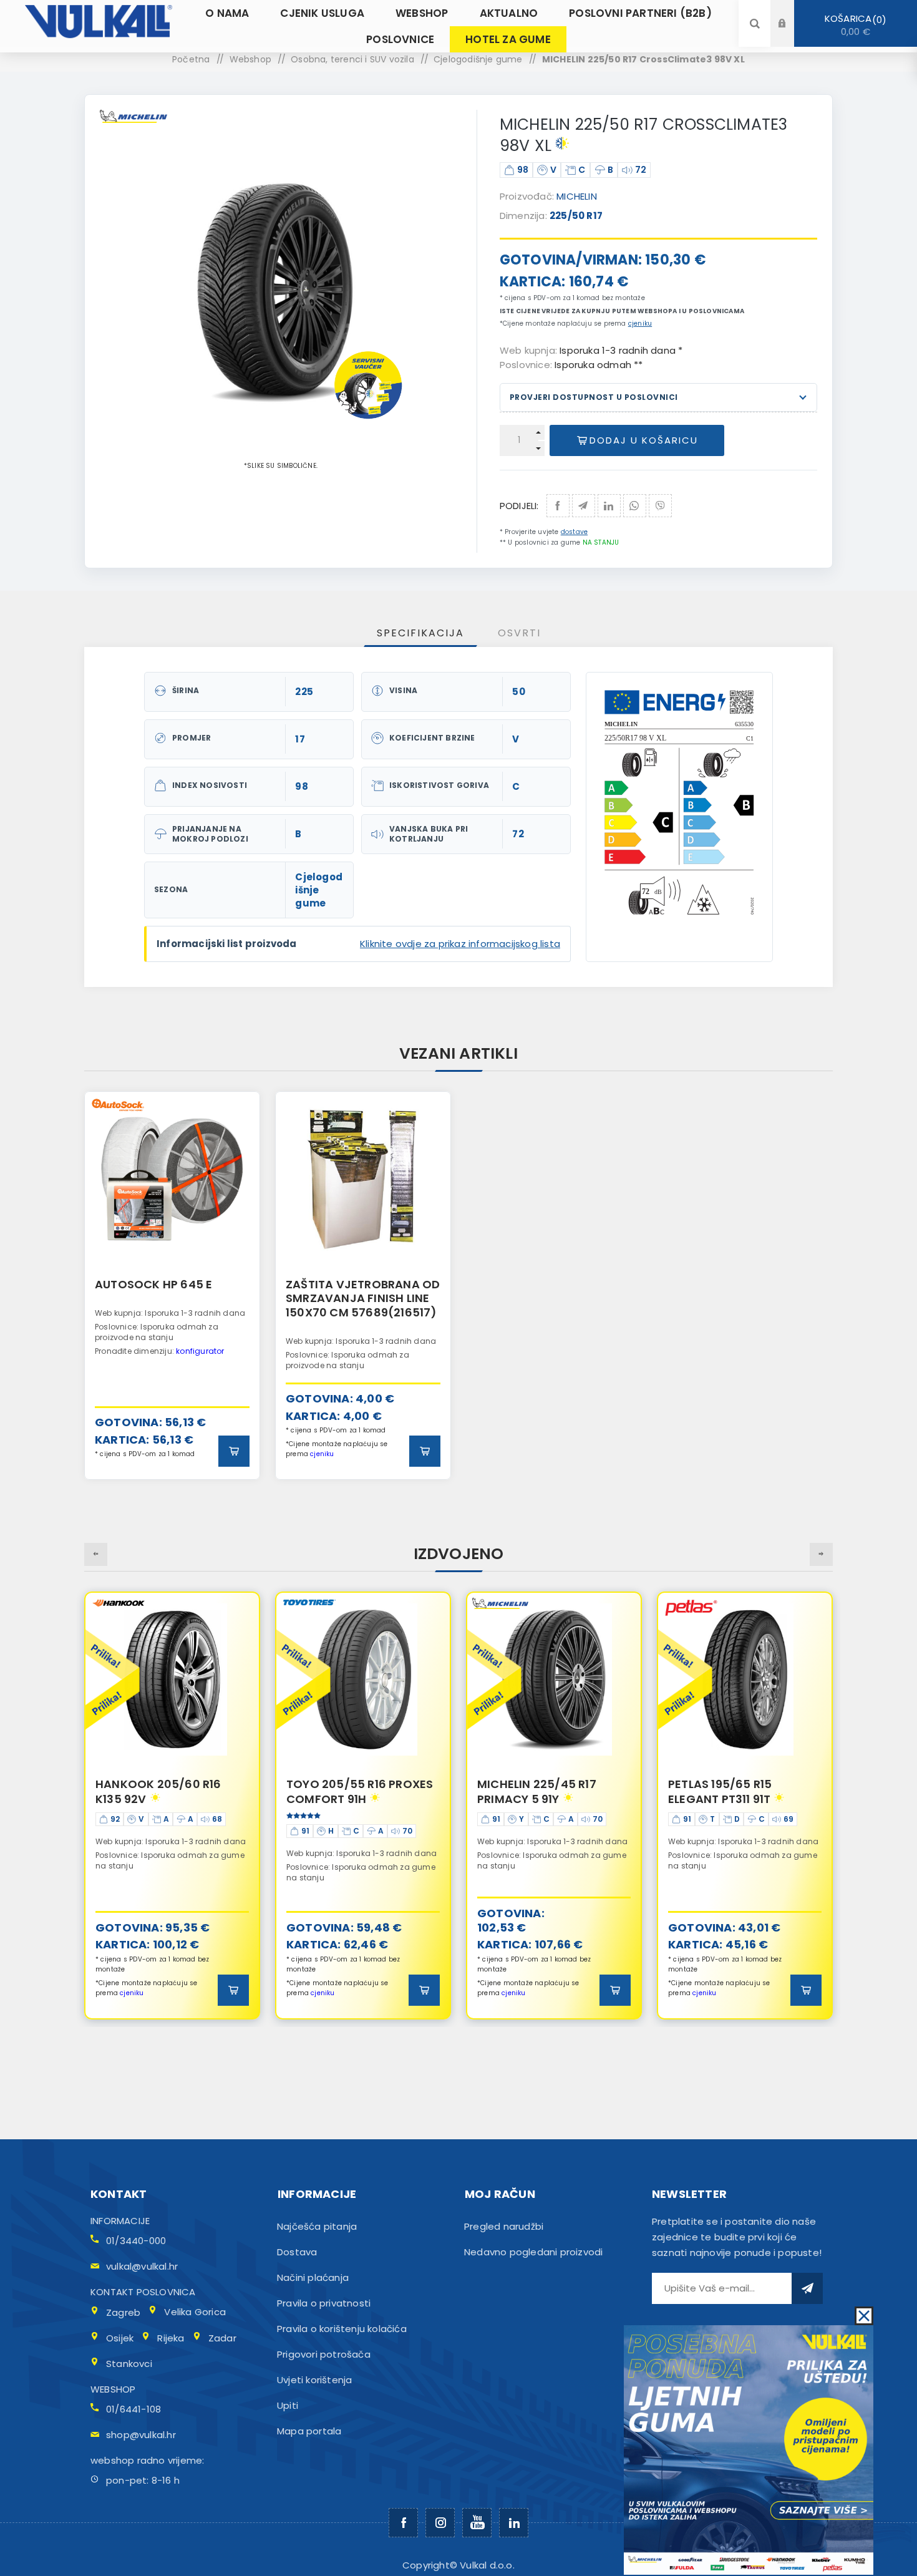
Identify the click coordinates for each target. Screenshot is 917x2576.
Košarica (853, 25)
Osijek (120, 2338)
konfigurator (200, 1351)
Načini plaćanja (313, 2277)
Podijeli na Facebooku (558, 506)
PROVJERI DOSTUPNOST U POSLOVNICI (594, 397)
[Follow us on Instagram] (440, 2523)
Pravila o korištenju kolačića (342, 2329)
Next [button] (821, 1554)
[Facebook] (403, 2523)
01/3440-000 (136, 2241)
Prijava (792, 12)
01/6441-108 (133, 2409)
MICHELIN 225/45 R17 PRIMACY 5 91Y (346, 1791)
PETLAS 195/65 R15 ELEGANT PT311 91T (529, 1791)
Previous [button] (96, 1554)
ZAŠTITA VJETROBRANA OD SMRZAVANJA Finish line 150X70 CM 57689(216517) (363, 1298)
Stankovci (129, 2364)
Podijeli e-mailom (584, 506)
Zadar (222, 2338)
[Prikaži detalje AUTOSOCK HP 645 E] (172, 1179)
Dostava (297, 2252)
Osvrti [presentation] (519, 633)
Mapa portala (309, 2431)
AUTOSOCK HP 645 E (153, 1284)
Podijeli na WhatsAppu (635, 506)
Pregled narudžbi (504, 2226)
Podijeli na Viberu (660, 506)
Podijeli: (519, 506)
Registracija (792, 35)
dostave (574, 532)
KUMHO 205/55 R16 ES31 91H (736, 1791)
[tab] (420, 633)
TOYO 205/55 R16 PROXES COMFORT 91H (169, 1791)
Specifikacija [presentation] (420, 633)
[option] (172, 1286)
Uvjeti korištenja (314, 2380)
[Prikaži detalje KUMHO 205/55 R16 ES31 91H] (745, 1679)
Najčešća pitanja (317, 2226)
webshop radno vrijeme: (147, 2460)
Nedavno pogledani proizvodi (533, 2252)
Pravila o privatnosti (324, 2303)
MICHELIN (577, 196)
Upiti (288, 2405)
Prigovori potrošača (324, 2354)
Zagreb (123, 2312)
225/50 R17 (576, 216)
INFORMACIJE (120, 2221)
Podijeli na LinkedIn (609, 506)
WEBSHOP (113, 2389)
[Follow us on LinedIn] (514, 2523)
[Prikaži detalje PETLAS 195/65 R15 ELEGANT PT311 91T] (554, 1679)
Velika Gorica (195, 2312)
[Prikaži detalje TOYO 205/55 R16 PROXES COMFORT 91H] (172, 1679)
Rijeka (171, 2338)
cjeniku (640, 323)
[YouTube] (477, 2523)
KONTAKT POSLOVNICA (143, 2292)
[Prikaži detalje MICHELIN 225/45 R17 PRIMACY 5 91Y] (363, 1679)
